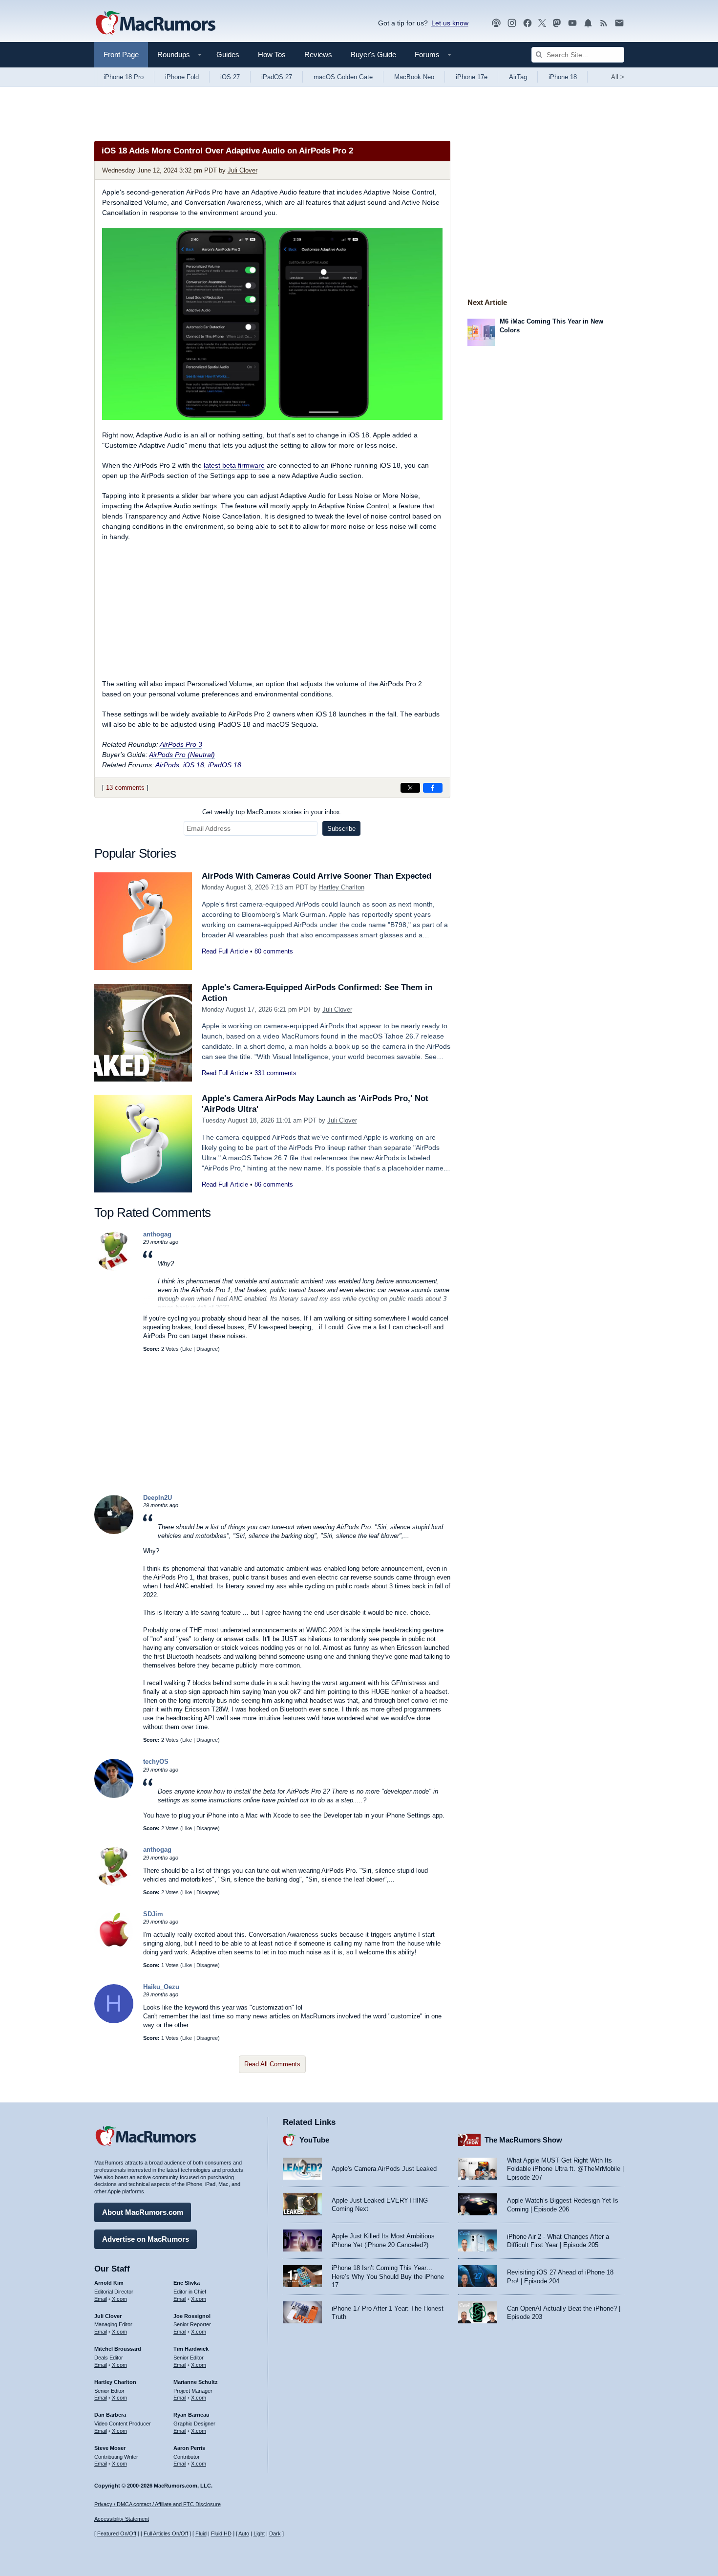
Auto (244, 2533)
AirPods (167, 765)
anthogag (157, 1234)
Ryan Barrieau (191, 2415)
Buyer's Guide (373, 54)
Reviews (318, 54)
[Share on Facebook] (433, 788)
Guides (228, 54)
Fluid (201, 2533)
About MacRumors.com (143, 2212)
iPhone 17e (472, 77)
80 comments (274, 951)
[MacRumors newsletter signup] (619, 23)
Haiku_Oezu (161, 1987)
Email (101, 2299)
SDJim (153, 1914)
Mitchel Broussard (118, 2349)
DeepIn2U (158, 1498)
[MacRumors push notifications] (588, 23)
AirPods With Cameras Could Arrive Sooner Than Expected (317, 876)
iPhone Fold (182, 77)
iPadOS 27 (277, 77)
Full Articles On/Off (166, 2533)
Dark (275, 2533)
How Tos (272, 54)
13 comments (125, 788)
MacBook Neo (414, 77)
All (618, 77)
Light (259, 2533)
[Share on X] (410, 788)
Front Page (121, 54)
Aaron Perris (189, 2448)
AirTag (518, 77)
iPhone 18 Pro (124, 77)
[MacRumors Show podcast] (496, 23)
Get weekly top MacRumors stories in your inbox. (272, 812)
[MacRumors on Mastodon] (557, 23)
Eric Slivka (187, 2283)
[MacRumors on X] (542, 23)
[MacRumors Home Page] (155, 23)
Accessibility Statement (122, 2519)
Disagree (207, 1349)
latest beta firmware (234, 465)
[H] (114, 2021)
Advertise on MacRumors (146, 2239)
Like (187, 1349)
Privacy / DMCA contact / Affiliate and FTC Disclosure (158, 2504)
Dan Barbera (110, 2415)
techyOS (156, 1762)
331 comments (275, 1073)
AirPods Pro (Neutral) (182, 755)
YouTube (314, 2140)
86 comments (274, 1184)
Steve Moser (110, 2448)
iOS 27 (230, 77)
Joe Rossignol (192, 2316)
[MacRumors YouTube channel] (572, 23)
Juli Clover (243, 170)
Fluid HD (221, 2533)
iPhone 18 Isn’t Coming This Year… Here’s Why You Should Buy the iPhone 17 (388, 2276)
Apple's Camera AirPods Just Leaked (384, 2169)
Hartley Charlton (342, 887)
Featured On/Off (117, 2533)
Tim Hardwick (191, 2349)
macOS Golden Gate (343, 77)
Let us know (450, 23)
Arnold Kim (109, 2283)
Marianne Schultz (196, 2382)
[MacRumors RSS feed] (604, 23)
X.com (119, 2299)
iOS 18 (194, 765)
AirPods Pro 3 (181, 744)
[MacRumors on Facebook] (528, 23)
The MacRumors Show (523, 2140)
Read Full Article (225, 951)
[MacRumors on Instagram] (512, 23)
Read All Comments (272, 2064)
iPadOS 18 (225, 765)
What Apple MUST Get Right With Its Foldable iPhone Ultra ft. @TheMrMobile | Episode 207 (565, 2169)
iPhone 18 (563, 77)
